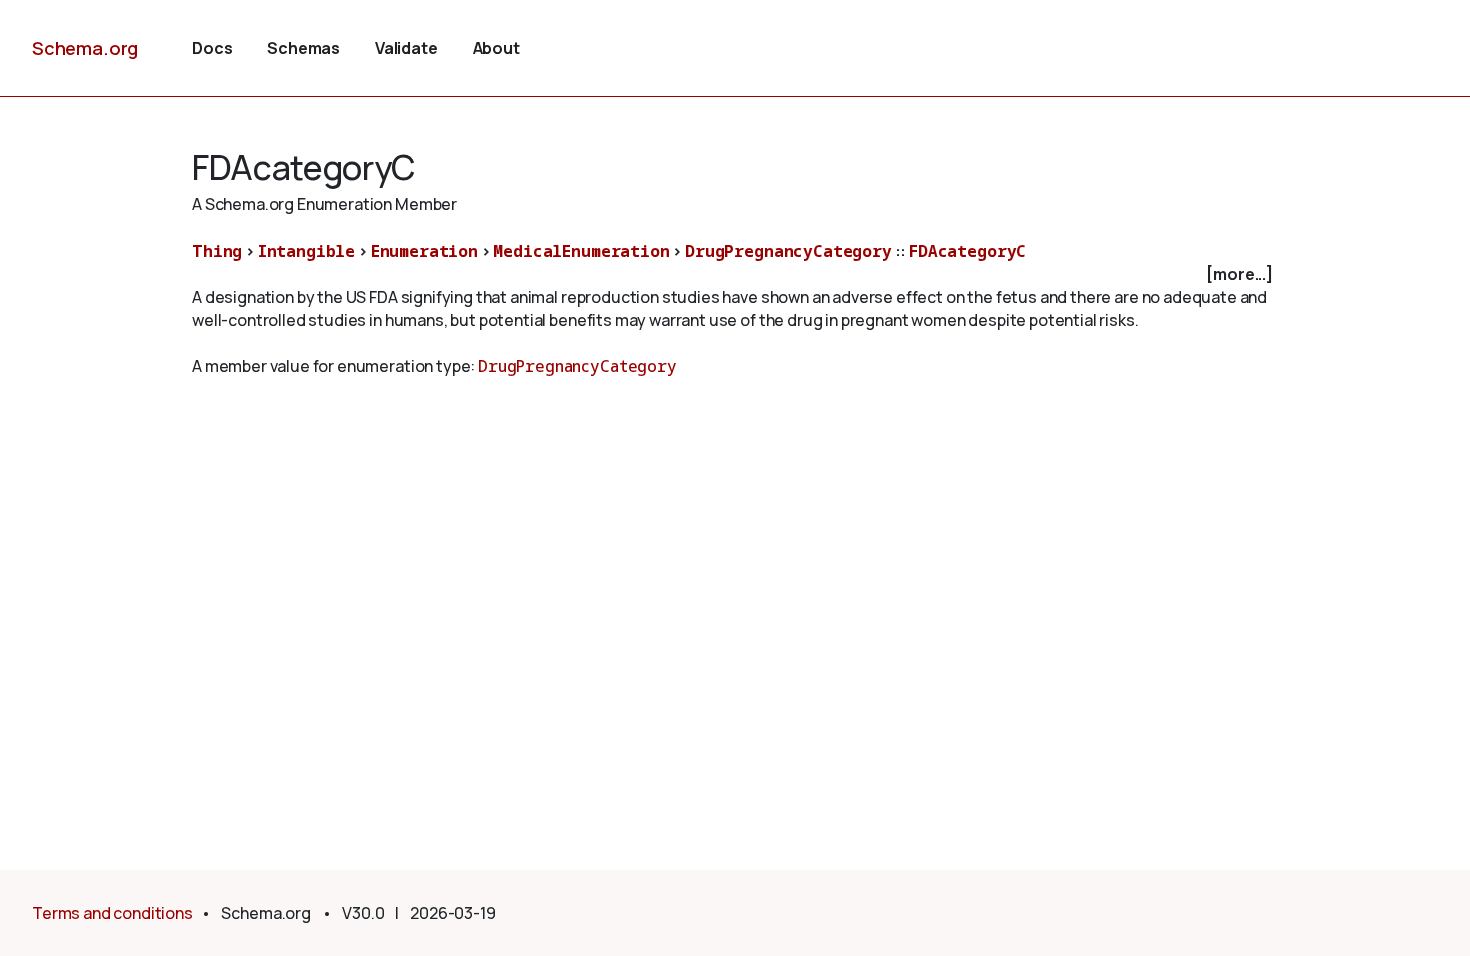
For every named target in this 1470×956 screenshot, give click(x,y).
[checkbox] (735, 274)
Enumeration (424, 251)
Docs (212, 48)
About (496, 48)
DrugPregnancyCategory (788, 251)
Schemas (303, 48)
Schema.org (85, 48)
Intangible (306, 251)
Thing (217, 251)
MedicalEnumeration (581, 251)
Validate (406, 48)
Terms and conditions (112, 913)
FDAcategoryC (967, 251)
